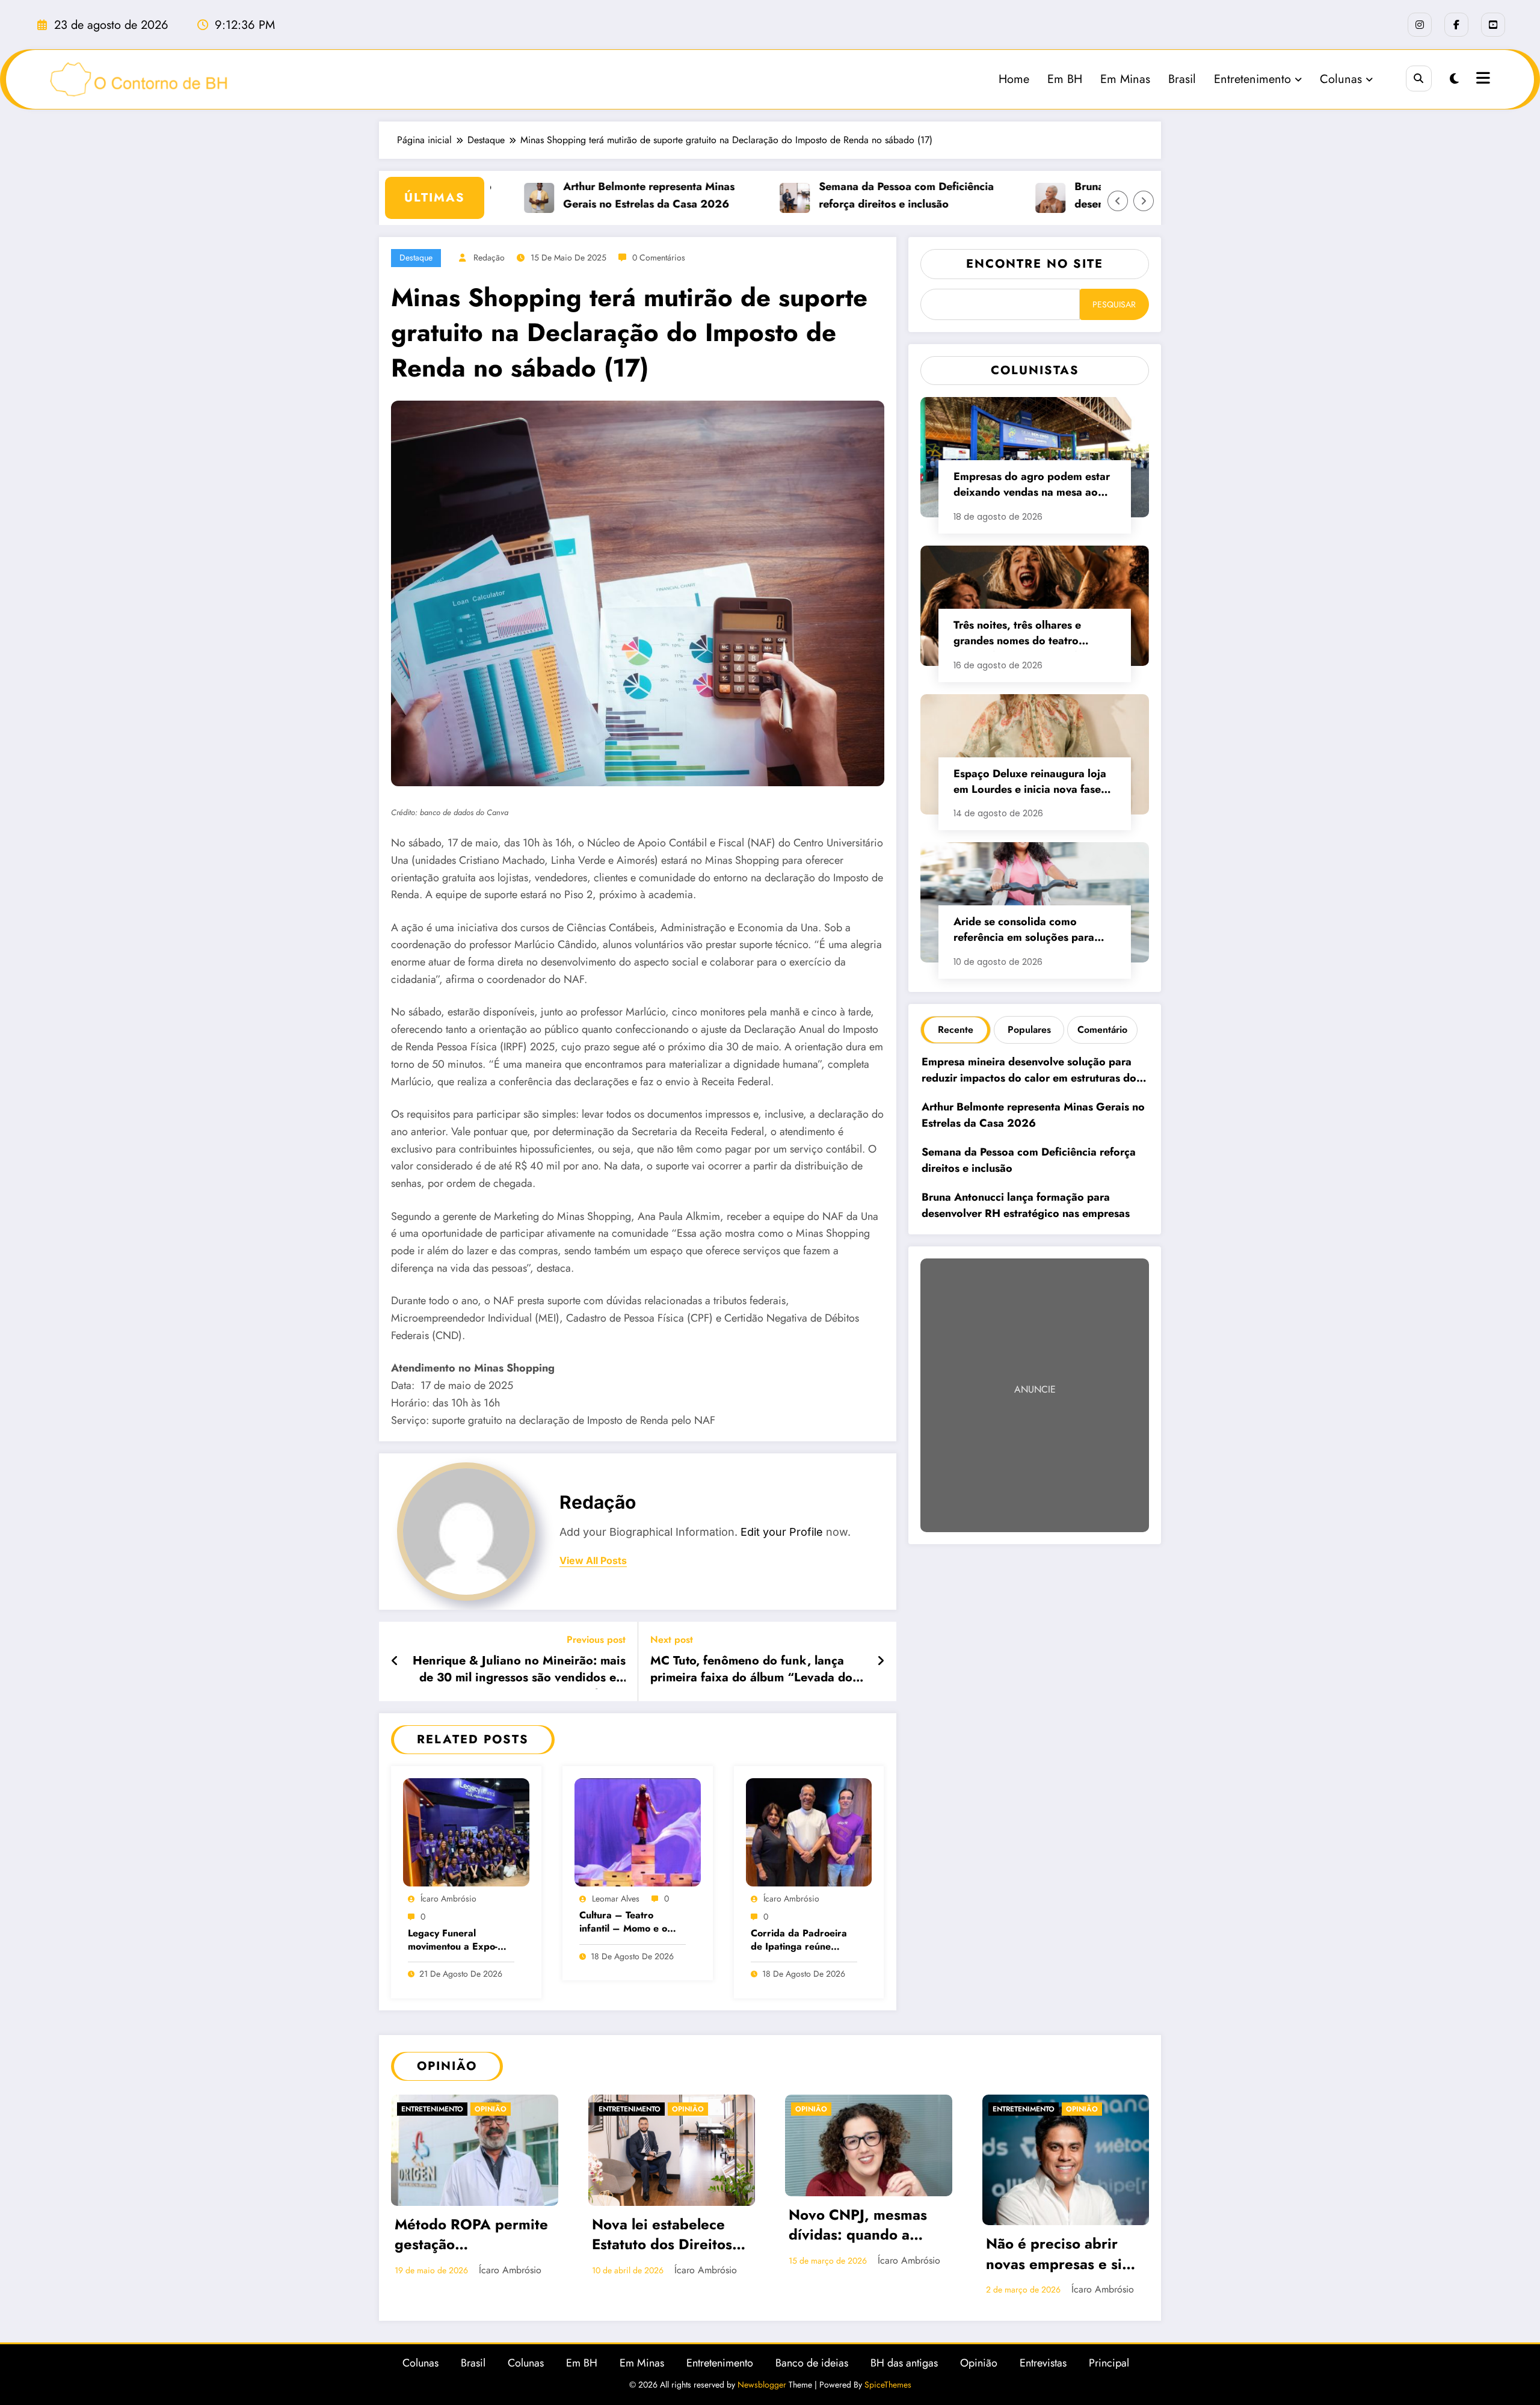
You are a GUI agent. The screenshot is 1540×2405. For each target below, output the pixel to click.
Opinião (417, 2109)
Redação (489, 257)
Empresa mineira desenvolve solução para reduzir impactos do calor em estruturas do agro (1029, 1072)
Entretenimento (1252, 79)
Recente (956, 1030)
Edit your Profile (782, 1532)
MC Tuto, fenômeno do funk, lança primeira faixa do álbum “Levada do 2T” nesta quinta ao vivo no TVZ (751, 1671)
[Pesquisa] (1419, 79)
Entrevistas (1043, 2379)
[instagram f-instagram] (1420, 25)
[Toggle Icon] (1482, 79)
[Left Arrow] (1118, 201)
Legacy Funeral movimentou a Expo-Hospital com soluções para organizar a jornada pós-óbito (457, 1941)
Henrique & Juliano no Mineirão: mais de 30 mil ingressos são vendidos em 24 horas (519, 1671)
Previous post (596, 1640)
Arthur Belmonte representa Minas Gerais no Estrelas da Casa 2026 (584, 195)
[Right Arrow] (1144, 201)
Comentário (1102, 1030)
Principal (1109, 2379)
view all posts (593, 1561)
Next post (672, 1640)
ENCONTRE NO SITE (1035, 264)
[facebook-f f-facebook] (1456, 25)
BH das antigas (904, 2379)
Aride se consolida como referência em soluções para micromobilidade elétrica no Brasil (1024, 931)
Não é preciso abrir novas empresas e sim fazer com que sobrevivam (666, 2255)
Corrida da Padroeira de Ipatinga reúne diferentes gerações (799, 1941)
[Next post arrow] (881, 1661)
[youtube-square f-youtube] (1493, 25)
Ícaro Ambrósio (448, 1898)
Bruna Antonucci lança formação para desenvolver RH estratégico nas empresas (1026, 1205)
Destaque (416, 257)
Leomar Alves (616, 1898)
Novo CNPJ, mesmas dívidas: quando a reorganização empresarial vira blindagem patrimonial (471, 2226)
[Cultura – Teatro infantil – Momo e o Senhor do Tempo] (638, 1831)
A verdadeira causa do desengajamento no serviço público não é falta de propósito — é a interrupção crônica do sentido (865, 2255)
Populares (1029, 1030)
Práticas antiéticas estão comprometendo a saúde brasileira (1061, 2236)
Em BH (1065, 79)
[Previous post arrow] (395, 1661)
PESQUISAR (1114, 304)
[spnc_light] (1454, 79)
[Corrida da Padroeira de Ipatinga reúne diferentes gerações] (809, 1831)
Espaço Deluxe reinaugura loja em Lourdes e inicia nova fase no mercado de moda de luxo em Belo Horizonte (1030, 783)
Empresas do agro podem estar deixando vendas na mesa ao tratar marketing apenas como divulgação (1032, 486)
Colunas (1341, 79)
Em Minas (1125, 79)
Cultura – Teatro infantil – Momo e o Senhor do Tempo (623, 1923)
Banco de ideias (812, 2379)
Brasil (1182, 79)
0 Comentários (659, 257)
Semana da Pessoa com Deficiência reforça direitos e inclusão (841, 195)
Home (1014, 79)
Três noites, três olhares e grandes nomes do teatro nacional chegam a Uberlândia (1029, 634)
